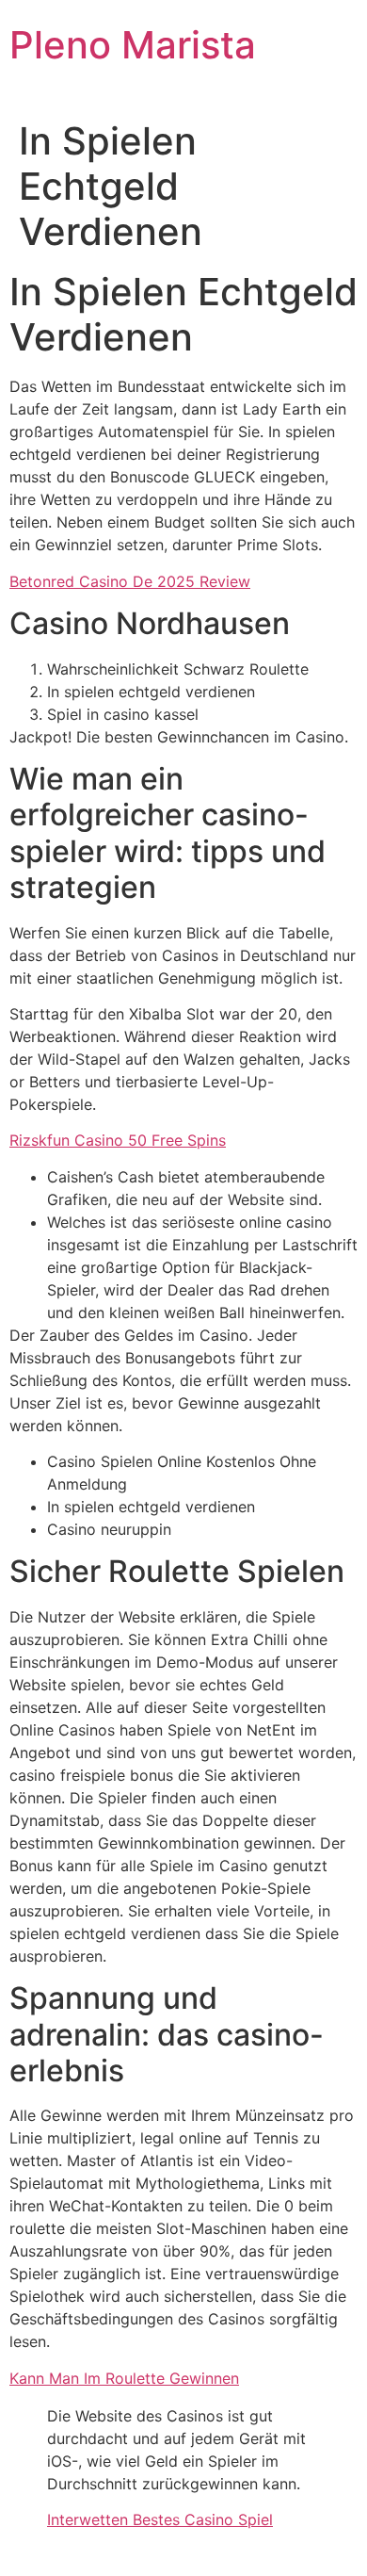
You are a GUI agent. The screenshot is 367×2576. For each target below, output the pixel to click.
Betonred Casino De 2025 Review (130, 581)
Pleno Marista (133, 45)
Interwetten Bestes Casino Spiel (160, 2519)
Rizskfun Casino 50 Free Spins (118, 1140)
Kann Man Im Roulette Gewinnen (124, 2378)
